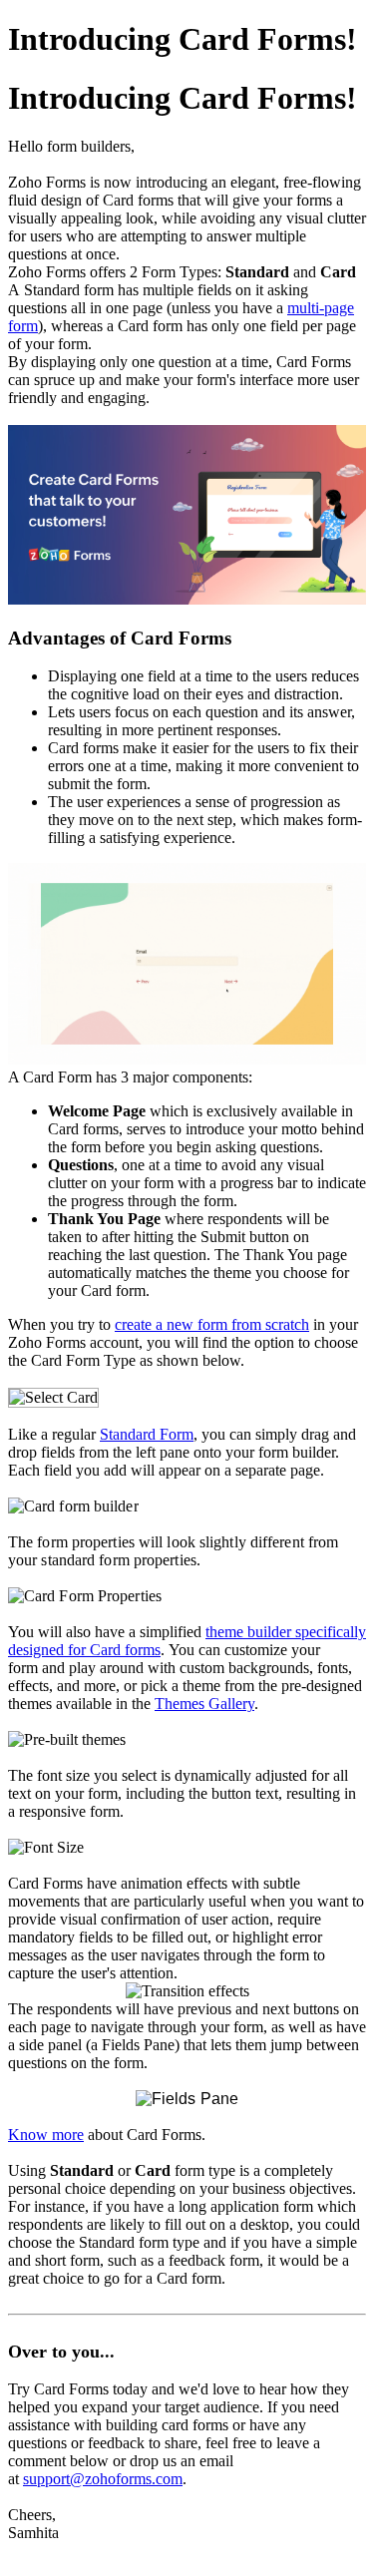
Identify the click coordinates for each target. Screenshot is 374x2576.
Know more (46, 2135)
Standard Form (147, 1434)
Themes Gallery (204, 1704)
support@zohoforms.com (103, 2479)
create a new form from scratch (212, 1324)
